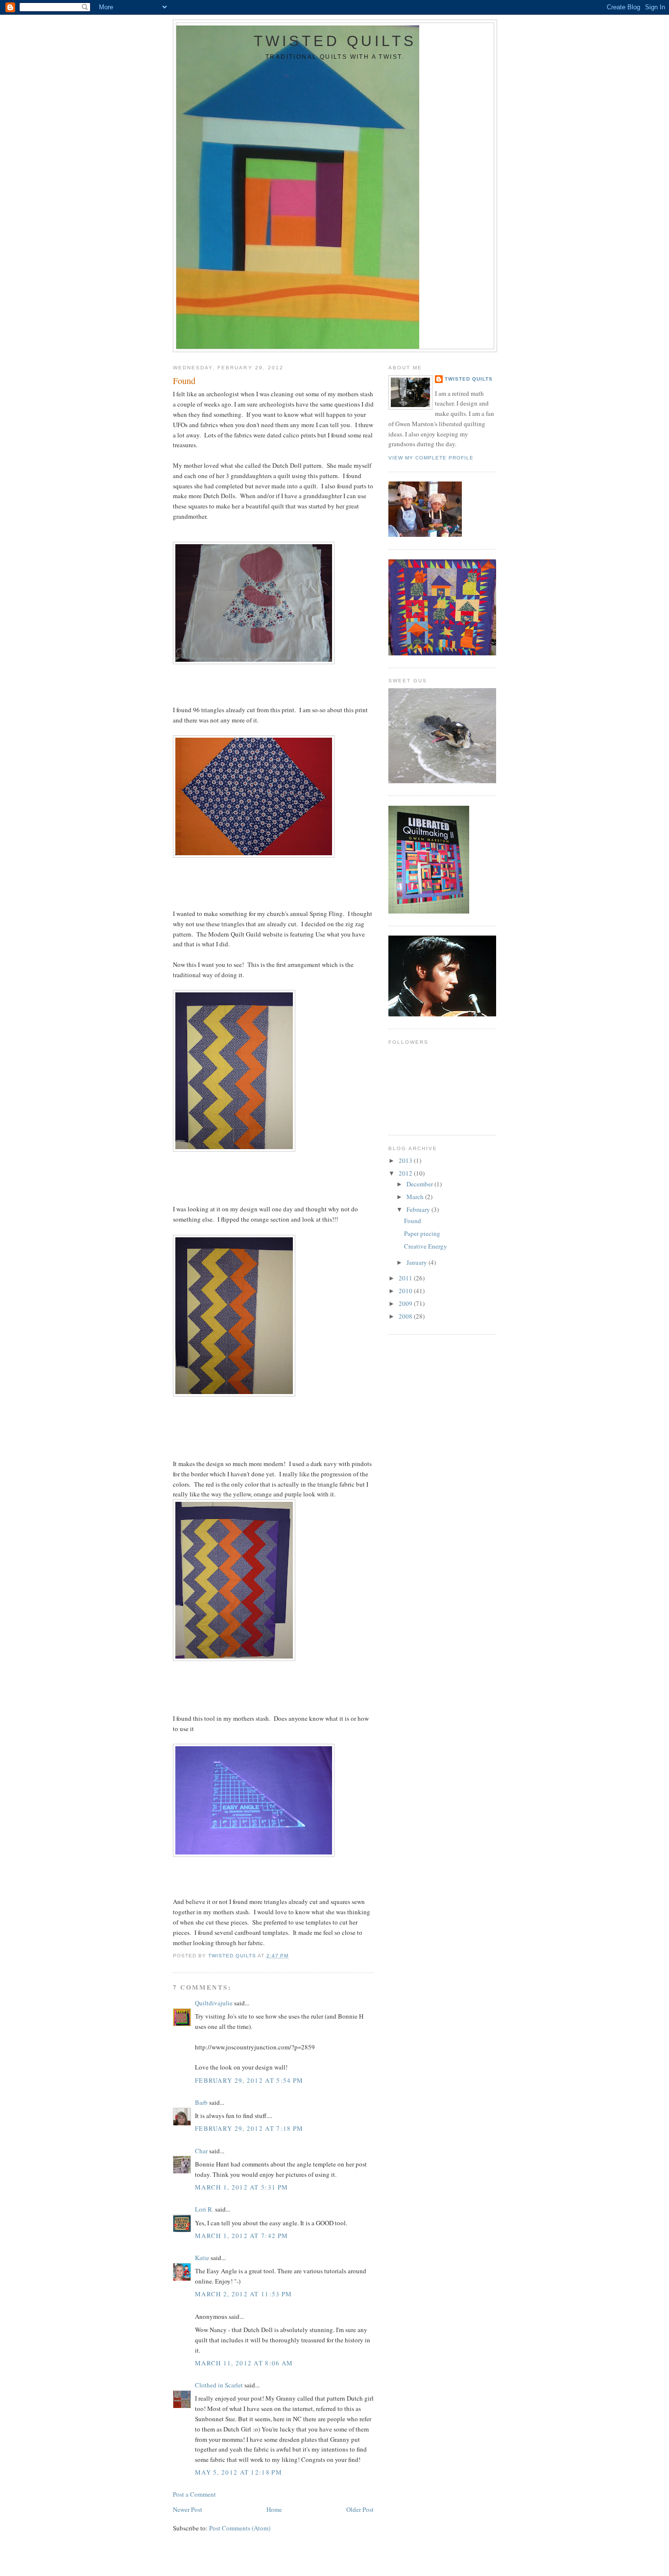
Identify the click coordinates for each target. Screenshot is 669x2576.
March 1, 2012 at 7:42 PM (241, 2236)
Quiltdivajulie (214, 2003)
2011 (406, 1278)
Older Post (360, 2509)
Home (274, 2509)
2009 (406, 1303)
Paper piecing (422, 1233)
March (416, 1197)
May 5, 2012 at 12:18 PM (239, 2472)
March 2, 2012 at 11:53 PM (244, 2294)
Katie (202, 2258)
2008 (406, 1316)
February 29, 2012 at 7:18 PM (249, 2128)
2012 (406, 1173)
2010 (406, 1291)
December (420, 1184)
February (419, 1209)
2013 (406, 1160)
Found (413, 1221)
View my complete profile (431, 458)
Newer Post (188, 2509)
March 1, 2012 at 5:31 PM (241, 2187)
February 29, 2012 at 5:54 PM (249, 2080)
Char (201, 2151)
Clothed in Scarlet (219, 2385)
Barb (201, 2102)
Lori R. (204, 2209)
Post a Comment (194, 2494)
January (418, 1262)
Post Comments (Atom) (240, 2528)
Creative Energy (426, 1246)
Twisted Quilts (469, 379)
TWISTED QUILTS (335, 41)
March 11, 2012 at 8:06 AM (244, 2363)
